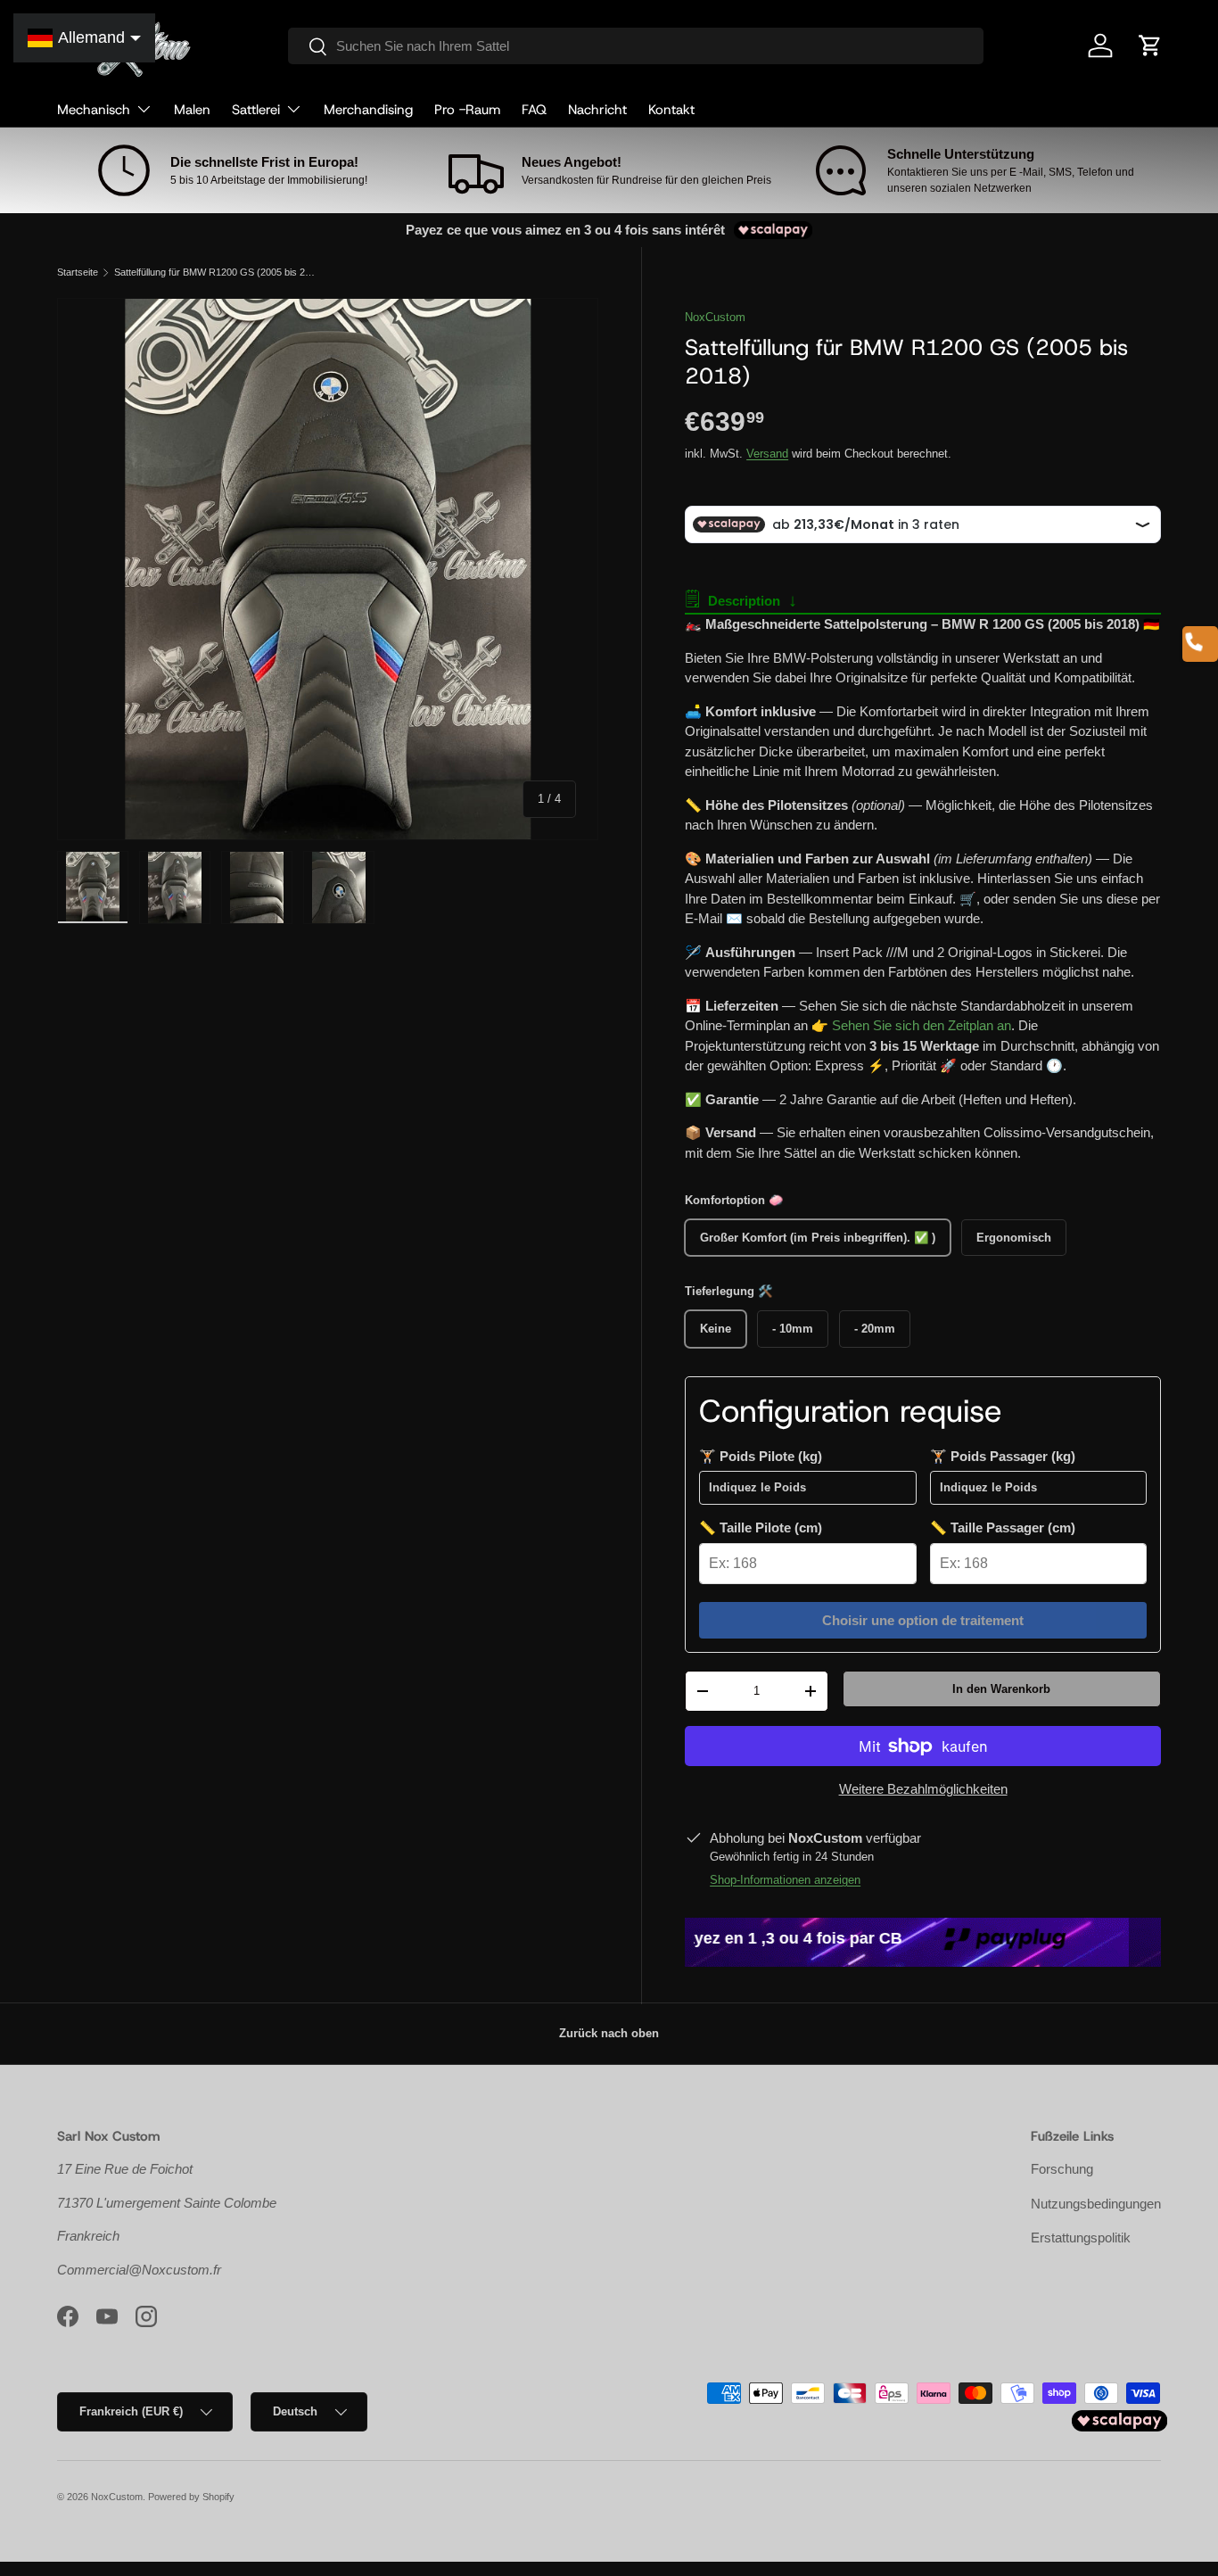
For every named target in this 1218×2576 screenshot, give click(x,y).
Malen (192, 110)
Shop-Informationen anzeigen (785, 1880)
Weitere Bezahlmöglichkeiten (923, 1789)
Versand (767, 454)
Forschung (1062, 2169)
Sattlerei (256, 110)
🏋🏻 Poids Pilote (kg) (761, 1456)
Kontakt (671, 110)
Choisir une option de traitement (923, 1620)
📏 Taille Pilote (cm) (761, 1527)
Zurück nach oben (609, 2033)
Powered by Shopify (191, 2497)
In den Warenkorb (1001, 1689)
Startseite (78, 272)
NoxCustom (715, 317)
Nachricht (597, 110)
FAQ (534, 110)
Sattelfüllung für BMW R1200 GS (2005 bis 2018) (214, 272)
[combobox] (635, 46)
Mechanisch (94, 110)
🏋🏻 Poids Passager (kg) (1003, 1456)
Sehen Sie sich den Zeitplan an (922, 1025)
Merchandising (368, 110)
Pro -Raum (467, 110)
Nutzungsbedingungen (1096, 2204)
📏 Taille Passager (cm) (1003, 1527)
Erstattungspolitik (1081, 2237)
